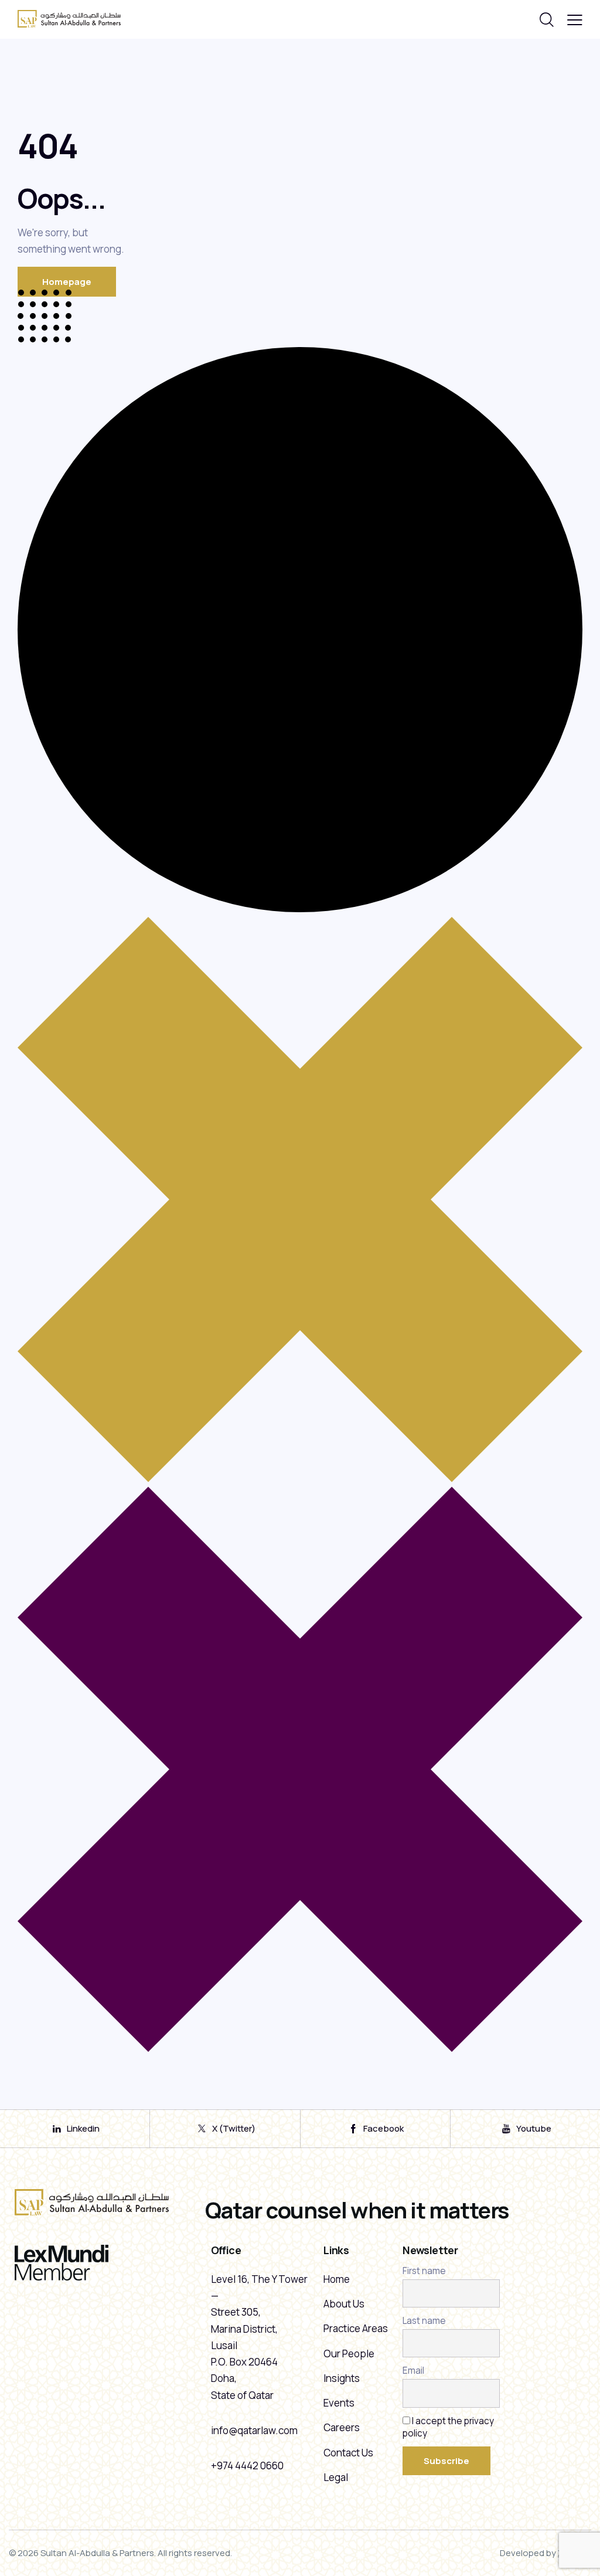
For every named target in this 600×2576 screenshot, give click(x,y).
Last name (424, 2321)
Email (413, 2371)
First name (424, 2271)
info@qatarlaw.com (254, 2430)
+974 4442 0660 (247, 2465)
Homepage (67, 282)
